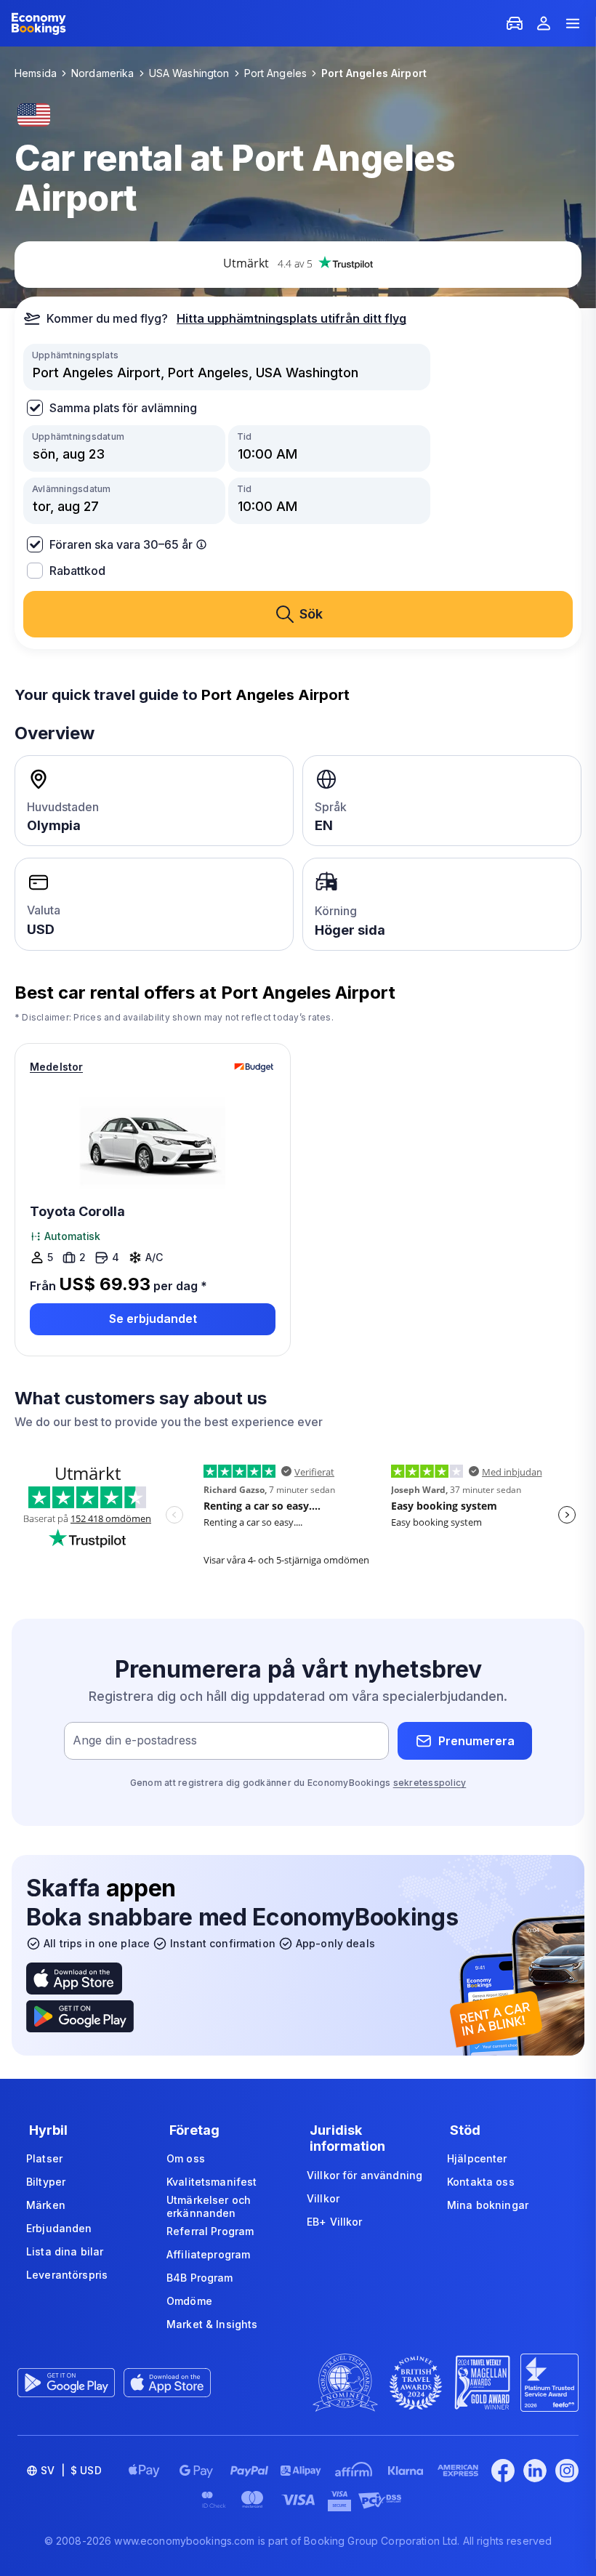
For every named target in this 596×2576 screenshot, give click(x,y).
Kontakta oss (481, 2182)
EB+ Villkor (335, 2222)
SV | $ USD (71, 2470)
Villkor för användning (365, 2175)
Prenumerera (476, 1741)
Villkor (323, 2198)
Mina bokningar (488, 2205)
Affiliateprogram (208, 2254)
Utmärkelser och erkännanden (209, 2206)
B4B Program (200, 2278)
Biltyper (46, 2182)
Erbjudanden (59, 2228)
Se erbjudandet (153, 1319)
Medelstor (56, 1067)
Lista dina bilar (65, 2251)
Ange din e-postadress (135, 1741)
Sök (311, 614)
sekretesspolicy (430, 1783)
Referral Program (210, 2231)
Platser (44, 2158)
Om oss (186, 2158)
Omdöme (189, 2301)
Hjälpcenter (477, 2158)
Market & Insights (212, 2324)
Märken (46, 2205)
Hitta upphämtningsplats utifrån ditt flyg (291, 318)
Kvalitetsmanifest (212, 2182)
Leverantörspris (67, 2275)
